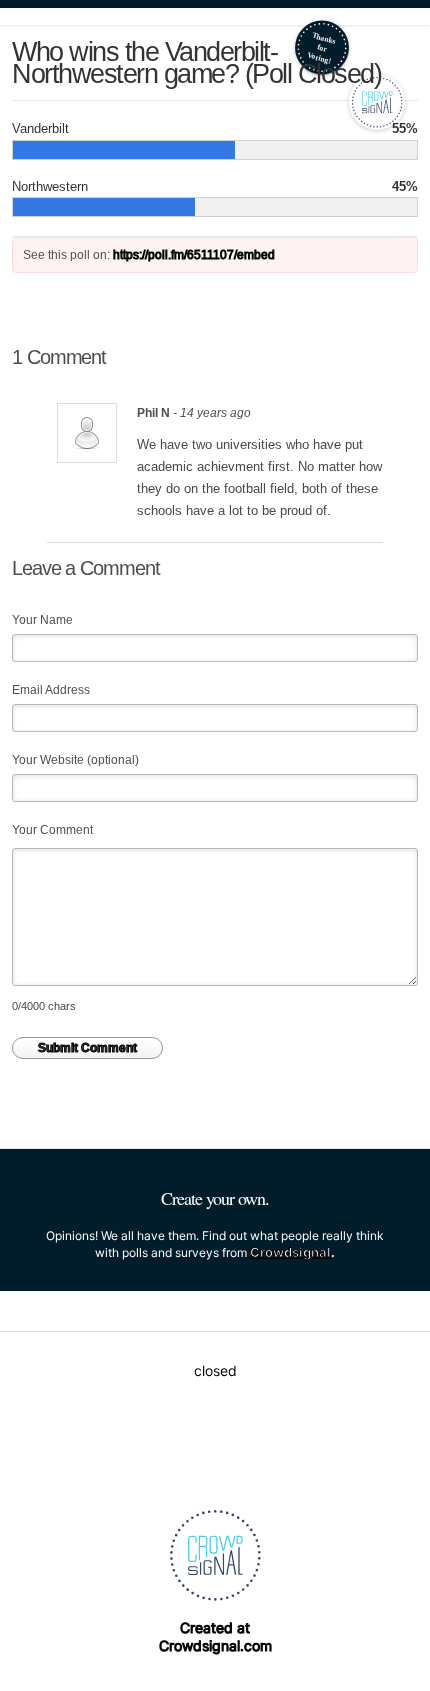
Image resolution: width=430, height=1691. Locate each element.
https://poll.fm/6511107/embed (194, 255)
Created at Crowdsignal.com (215, 1636)
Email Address (51, 690)
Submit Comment (87, 1048)
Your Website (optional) (75, 760)
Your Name (42, 620)
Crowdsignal (290, 1252)
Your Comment (52, 830)
